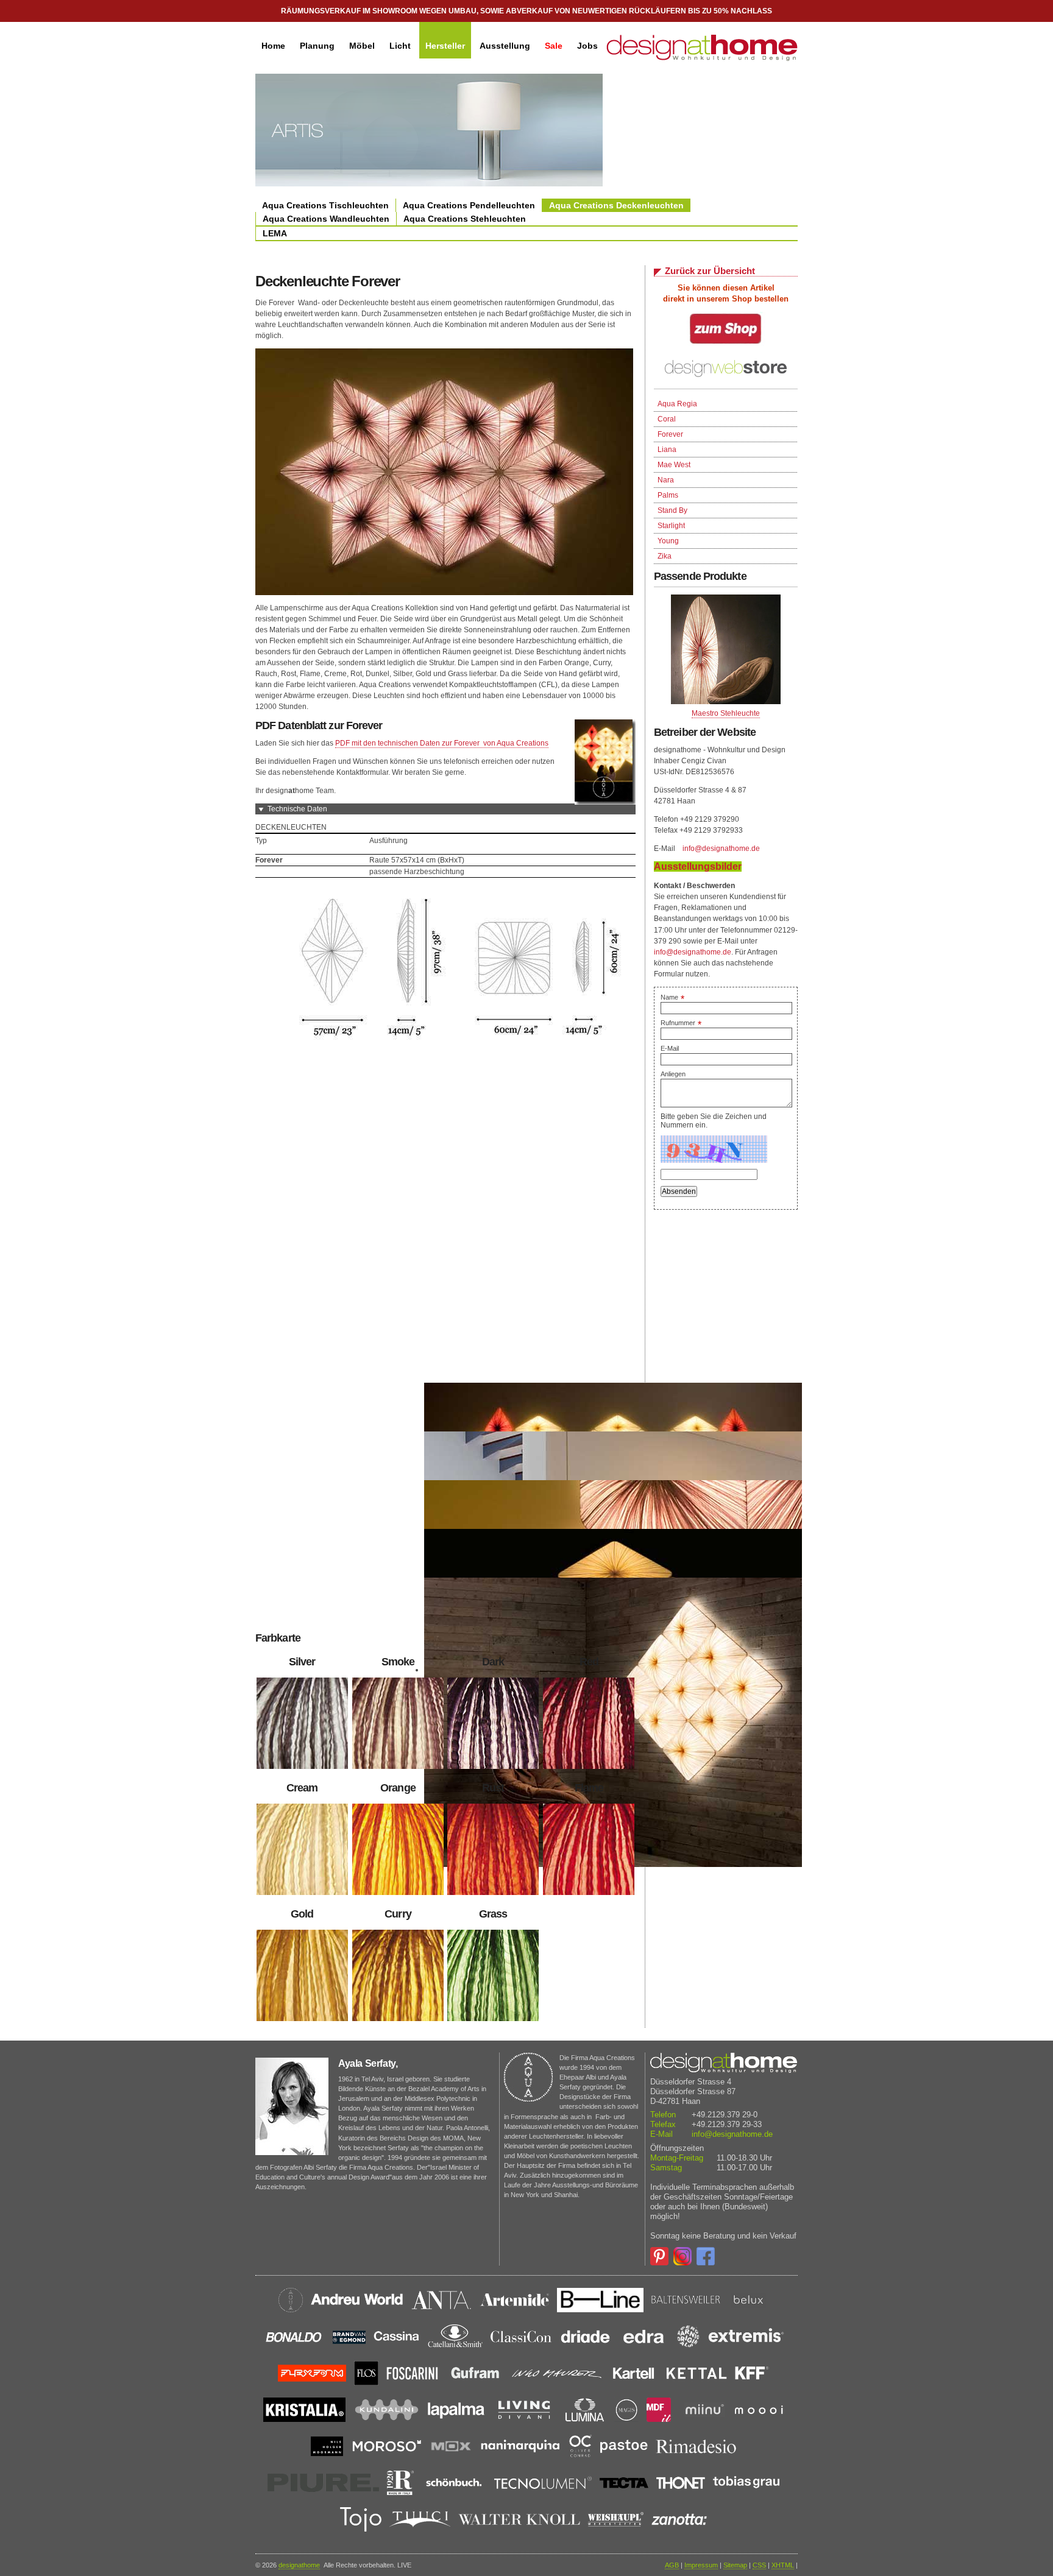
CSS (759, 2565)
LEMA (275, 233)
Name (672, 997)
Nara (666, 480)
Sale (554, 46)
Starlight (671, 526)
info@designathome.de (721, 849)
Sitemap (735, 2565)
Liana (667, 450)
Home (273, 46)
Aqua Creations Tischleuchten (325, 205)
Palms (668, 495)
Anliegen (673, 1074)
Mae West (674, 465)
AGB (672, 2565)
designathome (299, 2565)
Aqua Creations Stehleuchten (465, 219)
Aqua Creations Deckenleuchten (616, 205)
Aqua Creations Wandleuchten (326, 219)
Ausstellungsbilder (698, 866)
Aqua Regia (677, 404)
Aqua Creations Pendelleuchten (469, 205)
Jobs (587, 46)
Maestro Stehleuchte (726, 713)
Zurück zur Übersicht (710, 271)
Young (668, 541)
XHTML (783, 2565)
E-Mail (670, 1048)
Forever (670, 434)
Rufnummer (681, 1023)
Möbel (362, 46)
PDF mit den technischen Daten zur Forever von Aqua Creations (442, 743)
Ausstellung (505, 46)
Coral (667, 419)
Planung (317, 46)
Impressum (701, 2565)
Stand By (672, 510)
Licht (400, 46)
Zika (665, 556)
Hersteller (445, 46)
